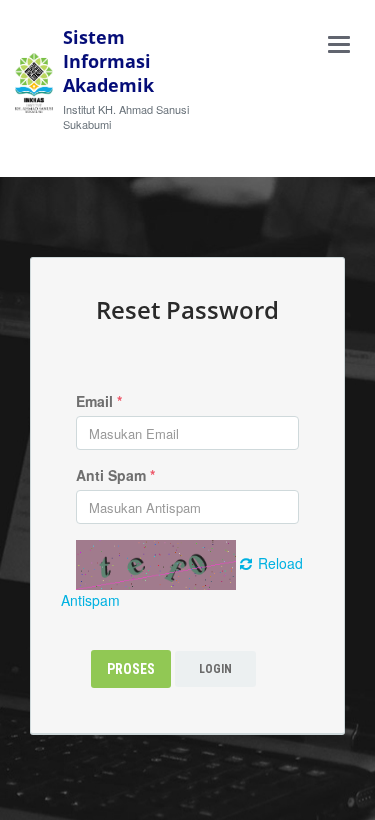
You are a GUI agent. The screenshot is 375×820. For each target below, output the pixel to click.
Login (215, 669)
